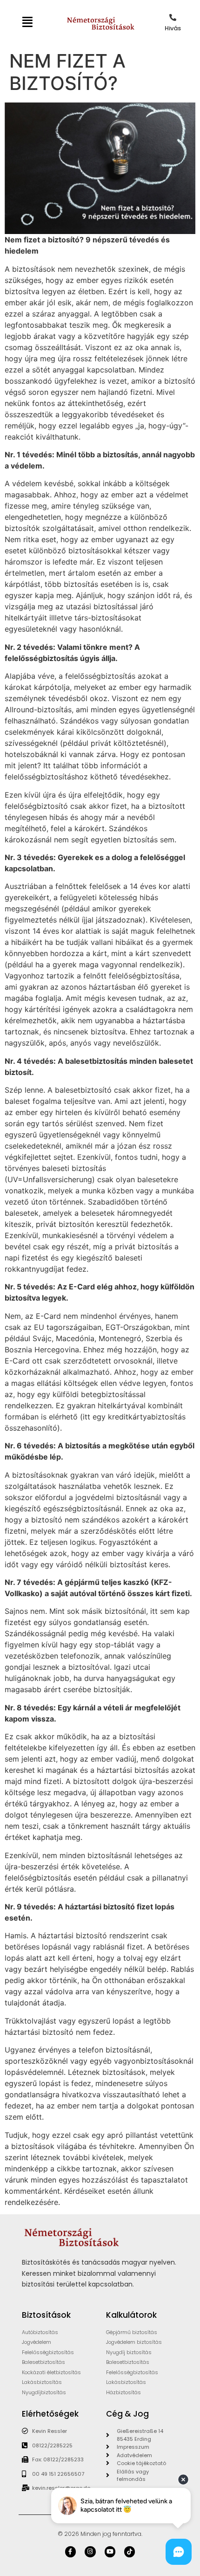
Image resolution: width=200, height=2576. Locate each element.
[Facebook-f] (70, 2552)
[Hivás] (173, 17)
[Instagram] (90, 2552)
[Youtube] (110, 2552)
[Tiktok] (130, 2552)
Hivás (173, 28)
